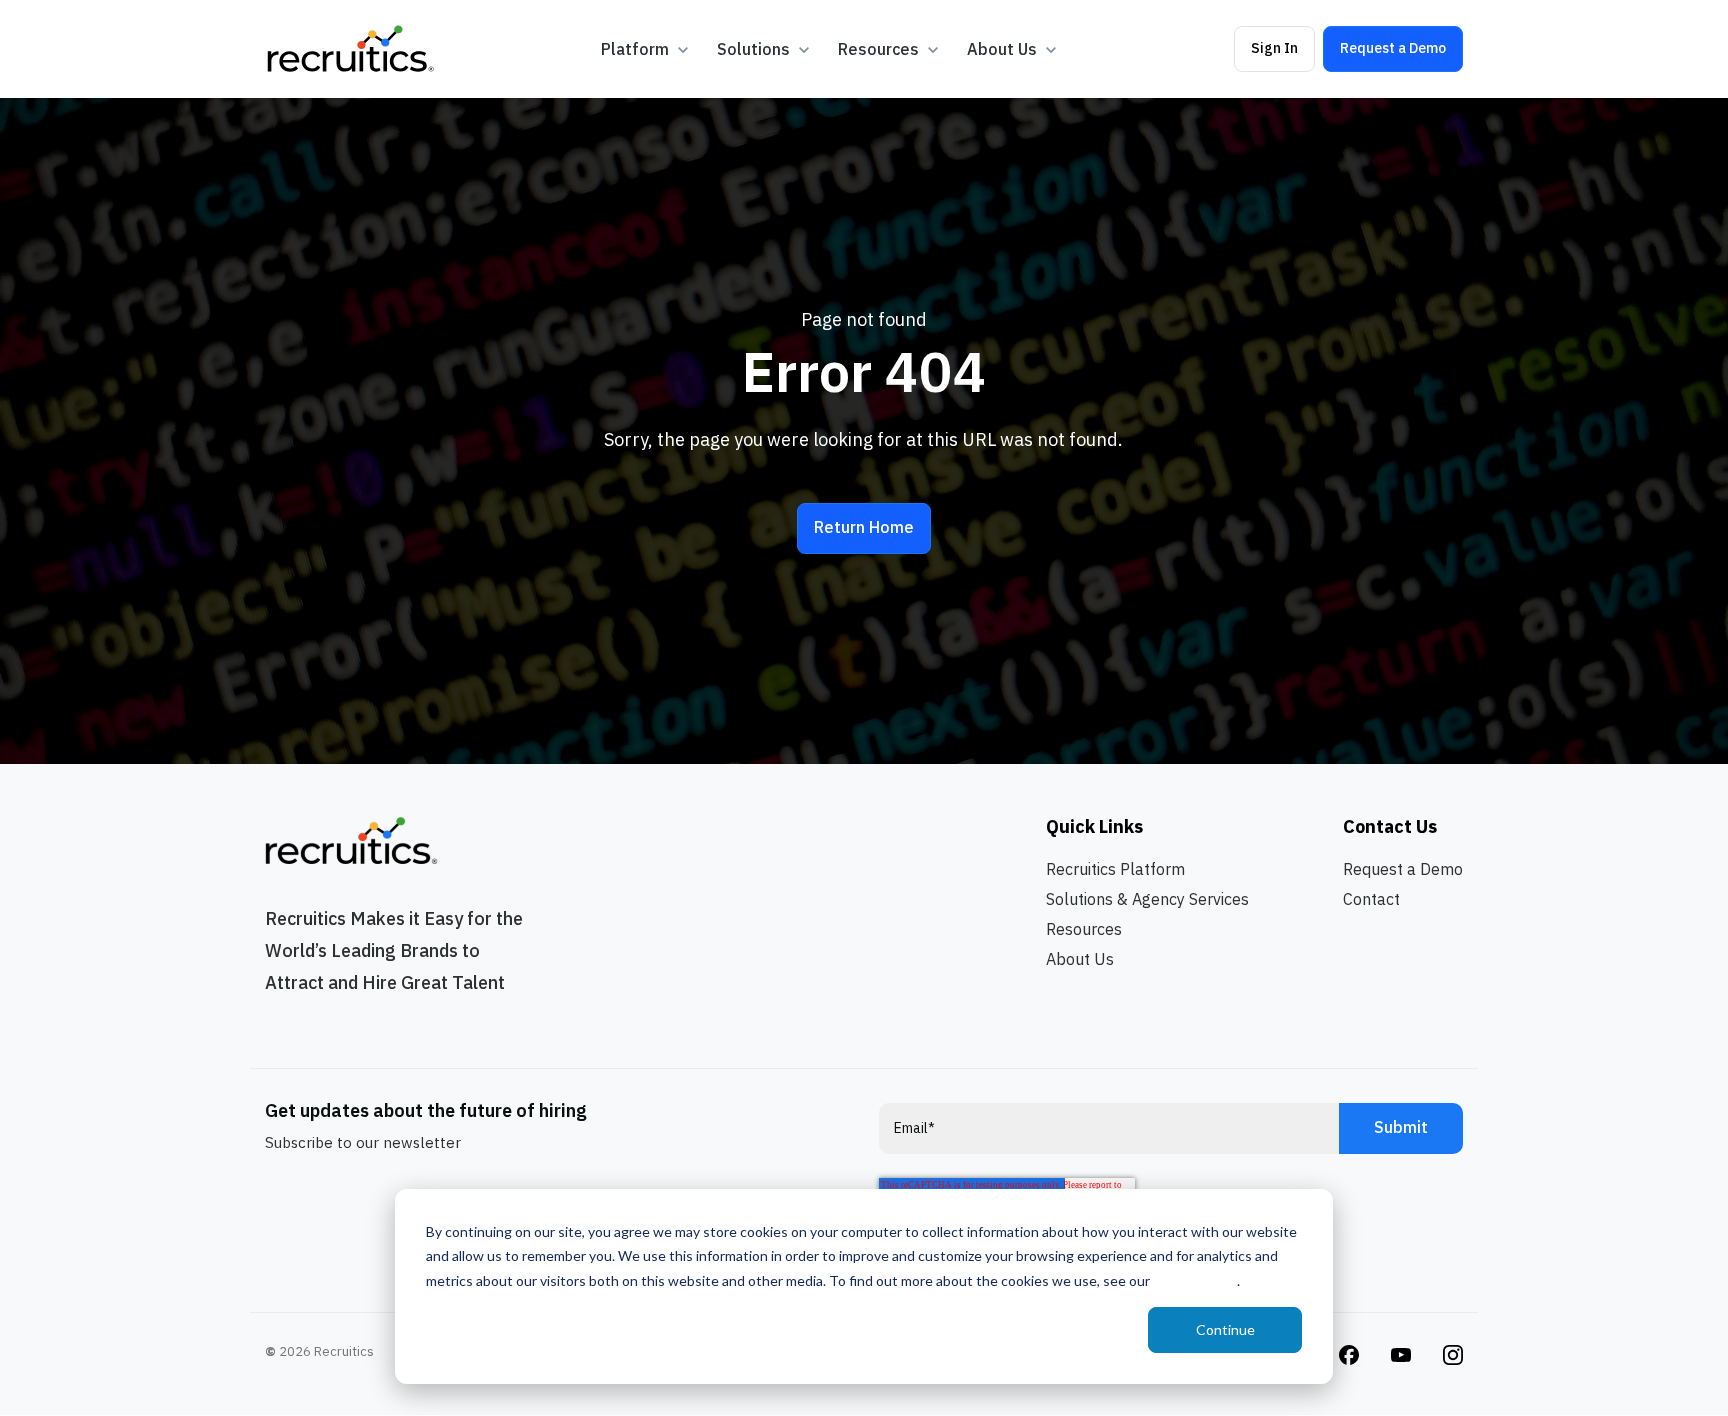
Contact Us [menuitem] (1390, 826)
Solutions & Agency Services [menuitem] (1147, 899)
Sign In (1274, 48)
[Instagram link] (1349, 1353)
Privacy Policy (1195, 1280)
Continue (1225, 1329)
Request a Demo (1393, 48)
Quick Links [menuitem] (1094, 826)
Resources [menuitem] (1084, 929)
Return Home (864, 527)
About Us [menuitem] (1080, 959)
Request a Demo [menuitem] (1403, 869)
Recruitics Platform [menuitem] (1115, 869)
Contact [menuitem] (1371, 899)
